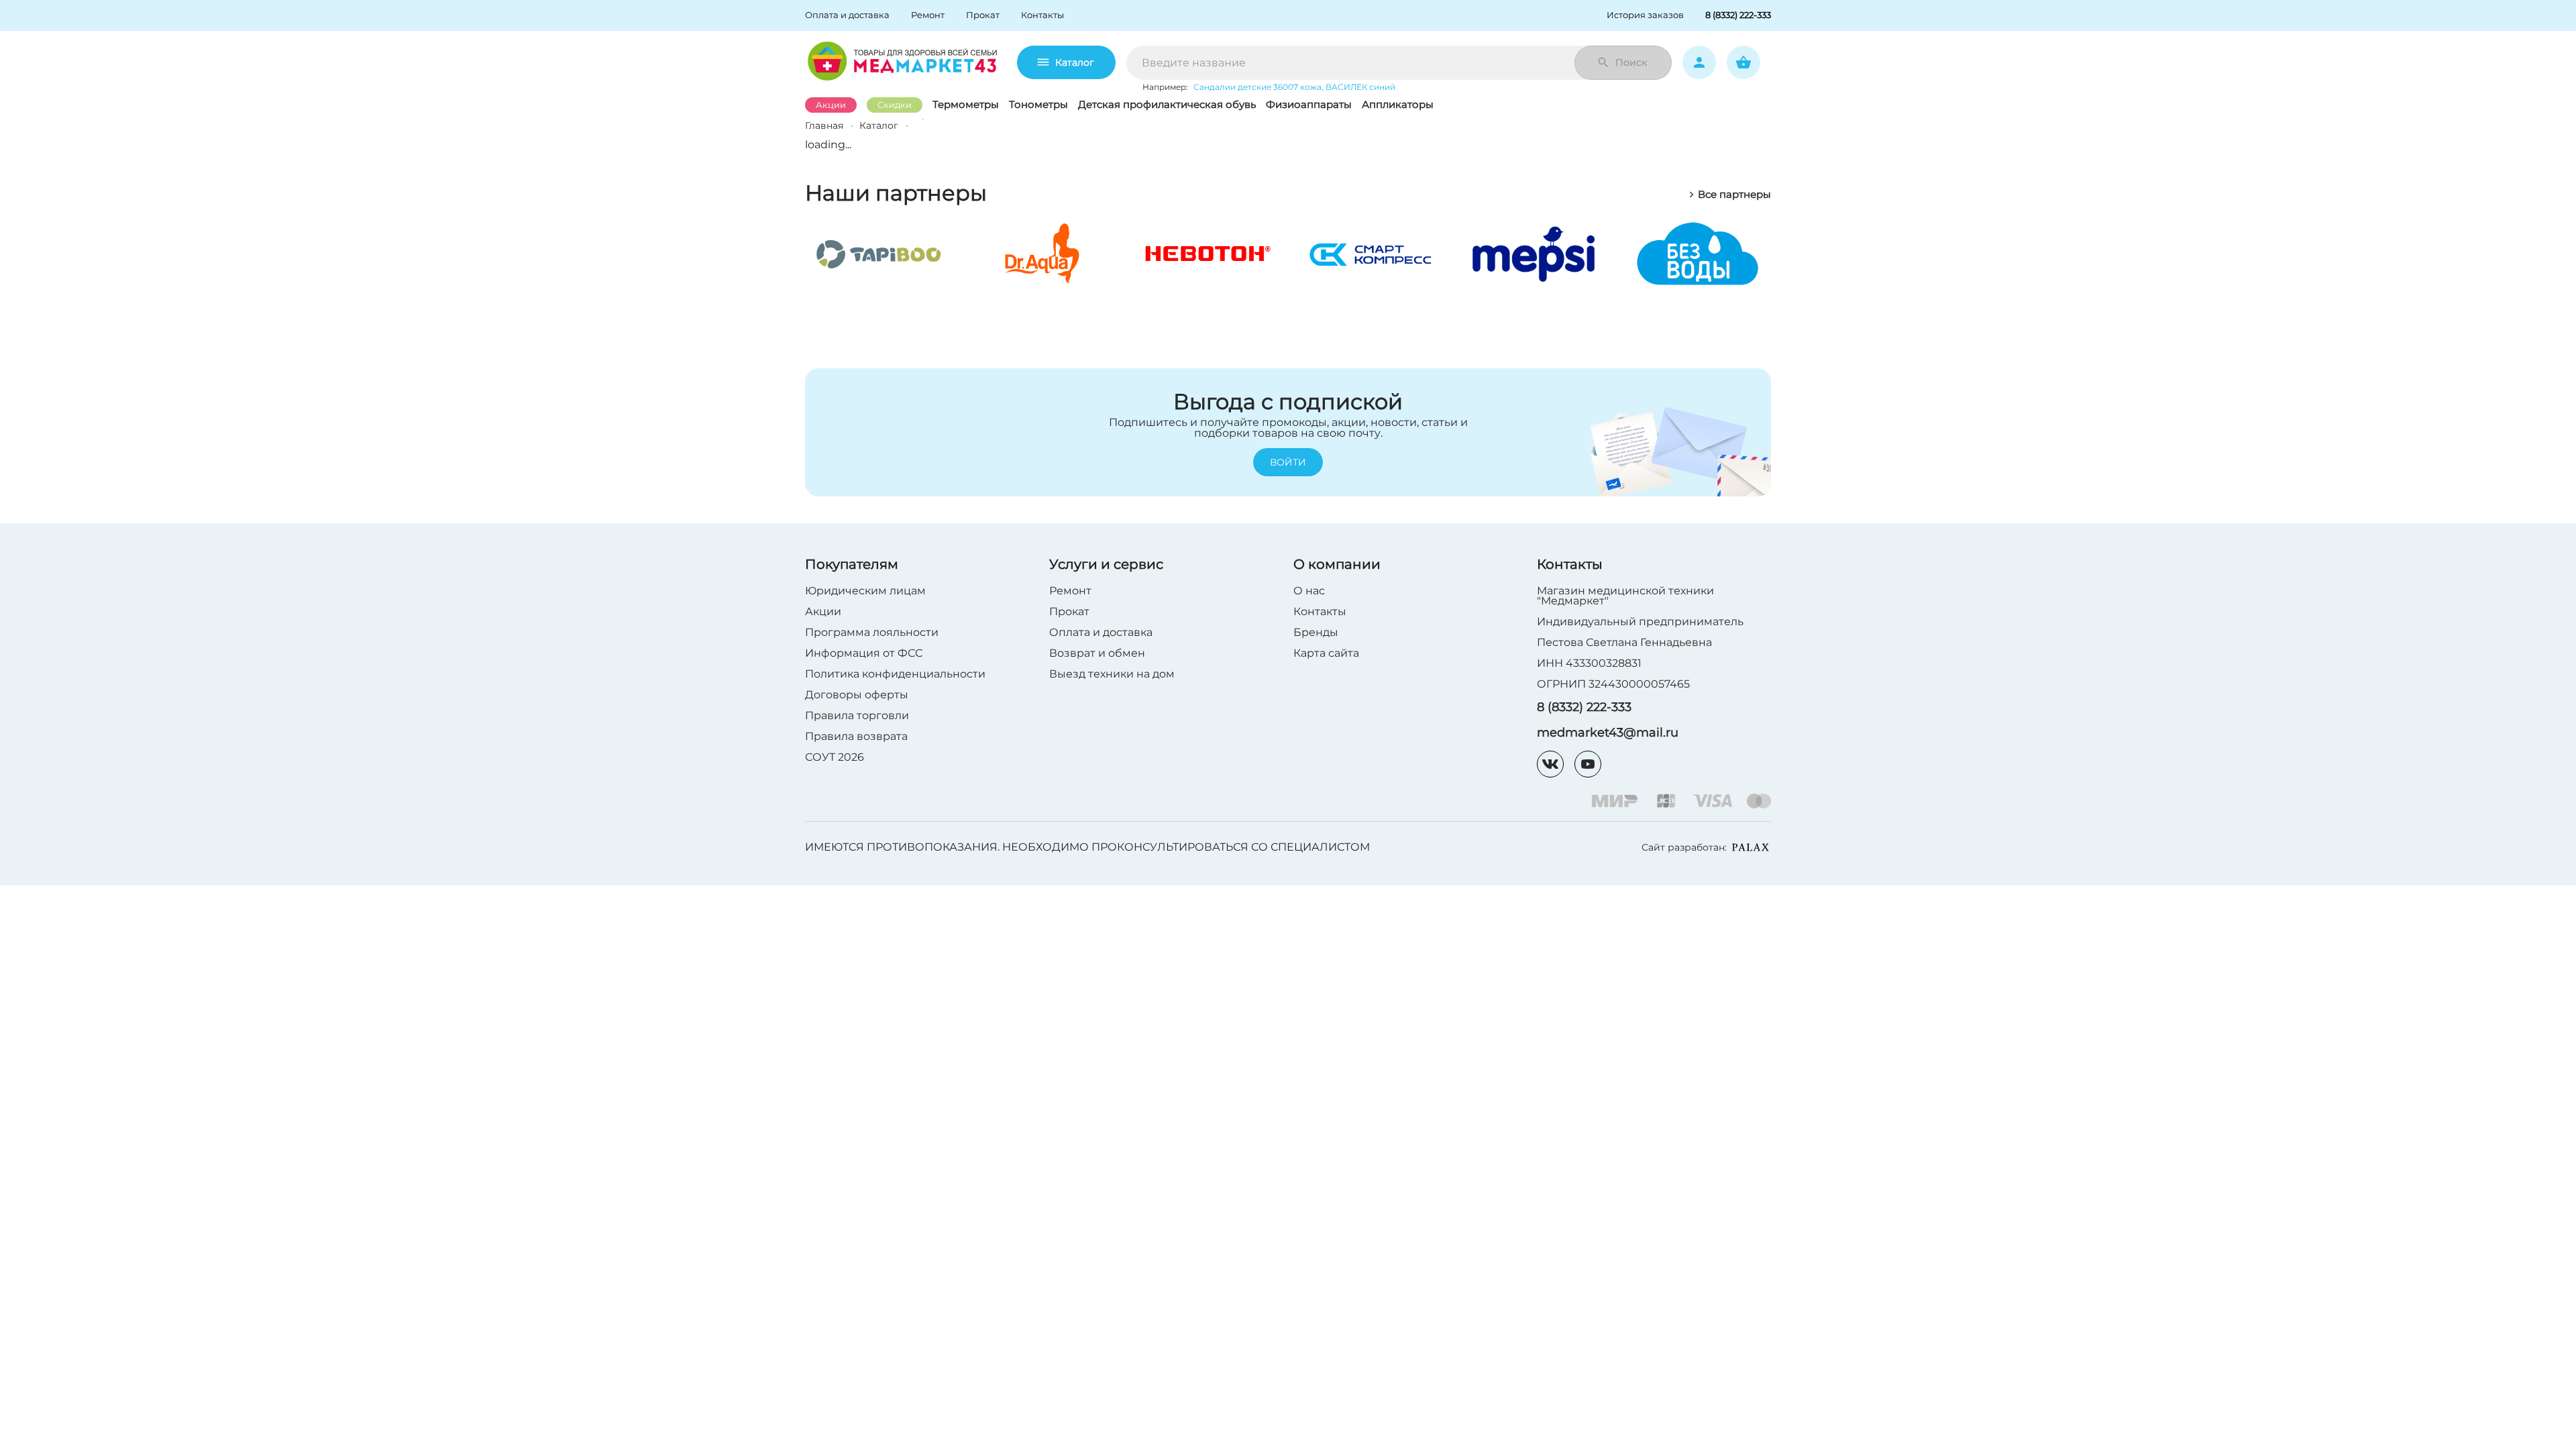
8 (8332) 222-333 (1584, 707)
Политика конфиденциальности (895, 674)
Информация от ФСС (864, 653)
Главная (824, 125)
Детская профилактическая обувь (1167, 104)
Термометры (966, 104)
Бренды (1316, 632)
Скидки (895, 105)
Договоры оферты (857, 695)
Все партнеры (1734, 195)
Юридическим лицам (865, 591)
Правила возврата (856, 736)
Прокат (1069, 611)
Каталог (1075, 62)
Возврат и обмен (1097, 653)
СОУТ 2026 (835, 757)
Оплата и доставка (1101, 632)
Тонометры (1038, 104)
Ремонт (1070, 591)
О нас (1309, 591)
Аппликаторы (1398, 104)
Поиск (1631, 62)
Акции (831, 105)
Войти (1288, 462)
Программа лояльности (872, 632)
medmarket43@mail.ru (1608, 733)
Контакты (1320, 611)
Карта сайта (1326, 653)
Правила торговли (857, 715)
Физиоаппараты (1309, 104)
